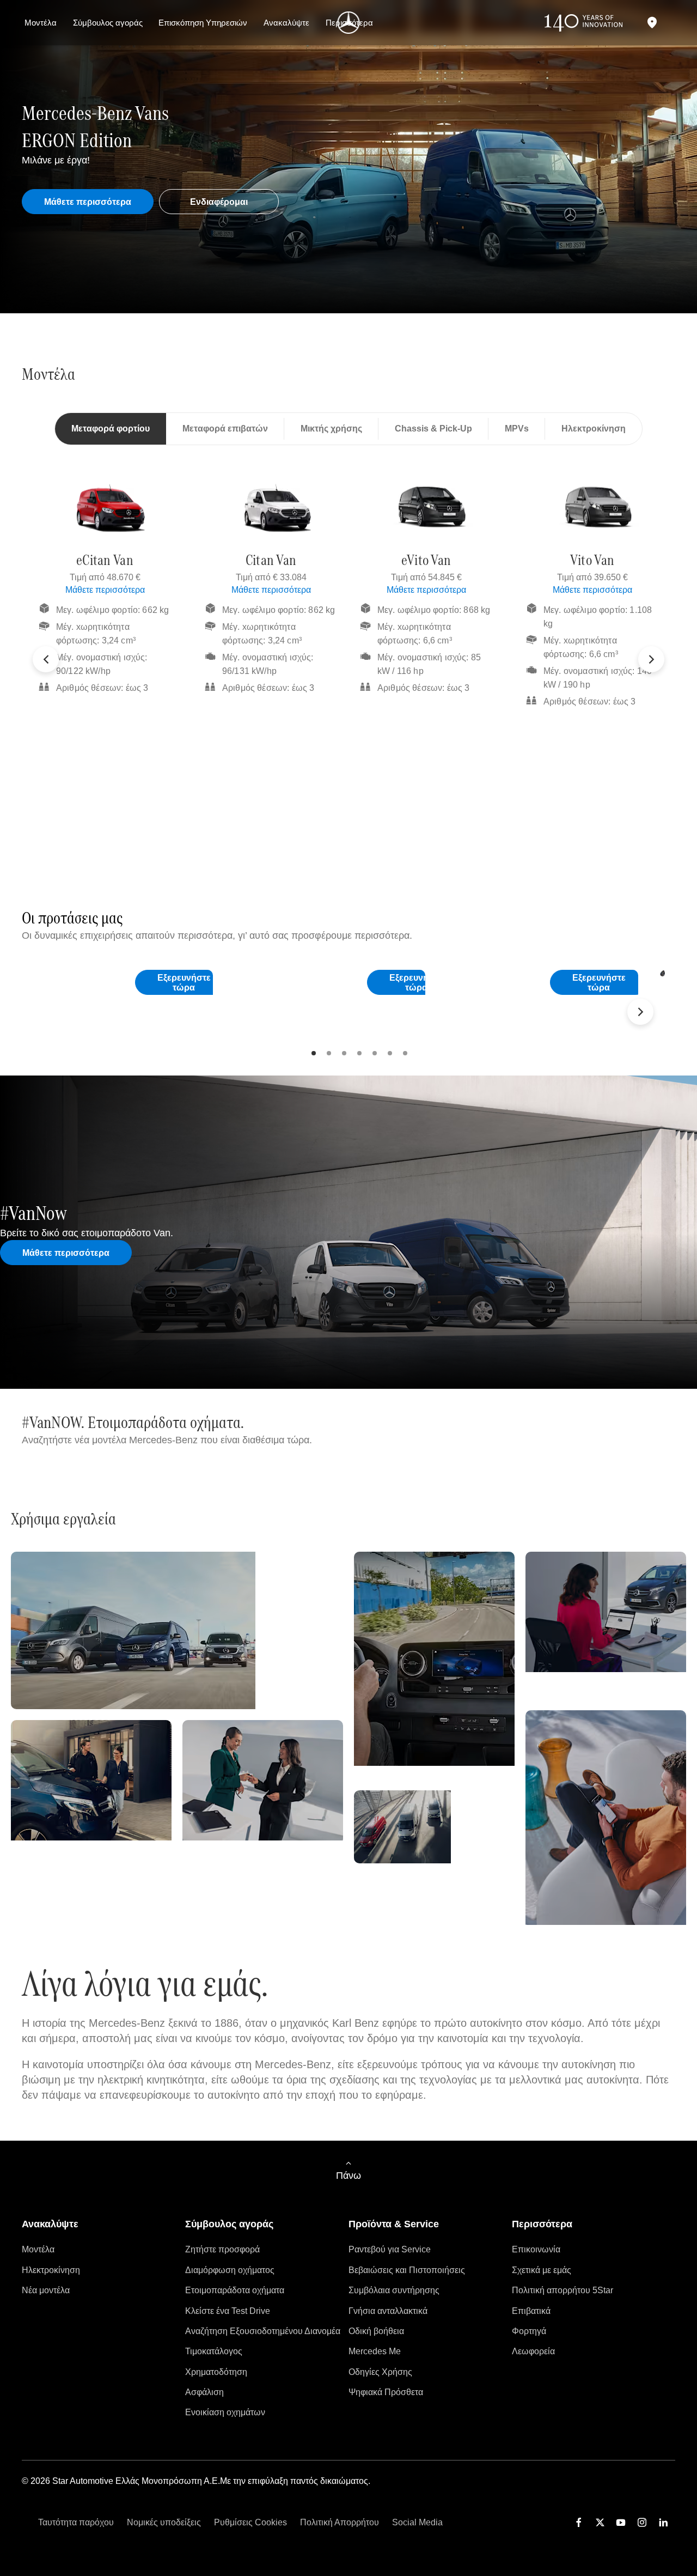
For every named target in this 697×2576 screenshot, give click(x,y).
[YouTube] (621, 2522)
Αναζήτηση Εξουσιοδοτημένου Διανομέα (263, 2331)
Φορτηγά (529, 2331)
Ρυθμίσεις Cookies (250, 2522)
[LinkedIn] (663, 2522)
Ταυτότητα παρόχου (76, 2522)
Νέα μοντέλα (46, 2290)
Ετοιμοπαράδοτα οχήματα (235, 2290)
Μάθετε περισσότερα (105, 590)
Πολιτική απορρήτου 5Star (563, 2290)
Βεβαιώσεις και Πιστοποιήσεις (407, 2270)
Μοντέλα (38, 2249)
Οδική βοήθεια (376, 2331)
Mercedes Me (375, 2351)
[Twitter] (600, 2522)
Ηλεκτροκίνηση (51, 2270)
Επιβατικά (531, 2311)
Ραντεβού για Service (390, 2249)
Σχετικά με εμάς (542, 2270)
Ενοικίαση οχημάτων (225, 2412)
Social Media (417, 2522)
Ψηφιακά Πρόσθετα (386, 2392)
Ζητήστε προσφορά (222, 2249)
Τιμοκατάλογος (214, 2351)
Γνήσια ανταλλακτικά (388, 2311)
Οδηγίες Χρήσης (380, 2372)
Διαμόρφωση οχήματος (230, 2270)
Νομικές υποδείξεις (164, 2522)
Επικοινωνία (536, 2249)
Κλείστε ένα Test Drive (228, 2311)
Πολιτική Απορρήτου (340, 2522)
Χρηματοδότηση (216, 2372)
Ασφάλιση (204, 2392)
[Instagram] (642, 2522)
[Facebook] (579, 2522)
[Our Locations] (652, 23)
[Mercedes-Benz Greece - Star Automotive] (349, 23)
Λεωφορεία (533, 2351)
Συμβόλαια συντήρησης (394, 2290)
